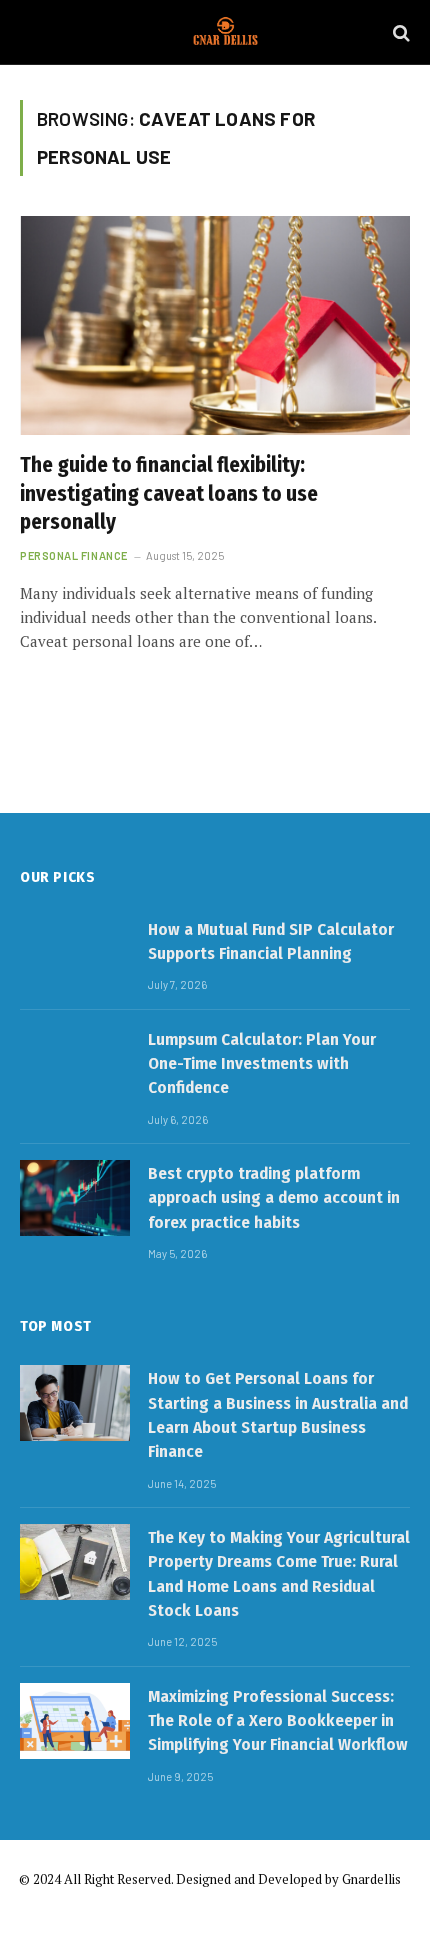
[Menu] (33, 32)
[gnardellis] (225, 32)
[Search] (399, 32)
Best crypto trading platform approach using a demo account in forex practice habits (274, 1198)
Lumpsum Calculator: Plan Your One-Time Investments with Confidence (262, 1064)
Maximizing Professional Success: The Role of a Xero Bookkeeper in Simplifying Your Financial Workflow (278, 1721)
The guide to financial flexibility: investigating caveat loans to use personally (169, 493)
